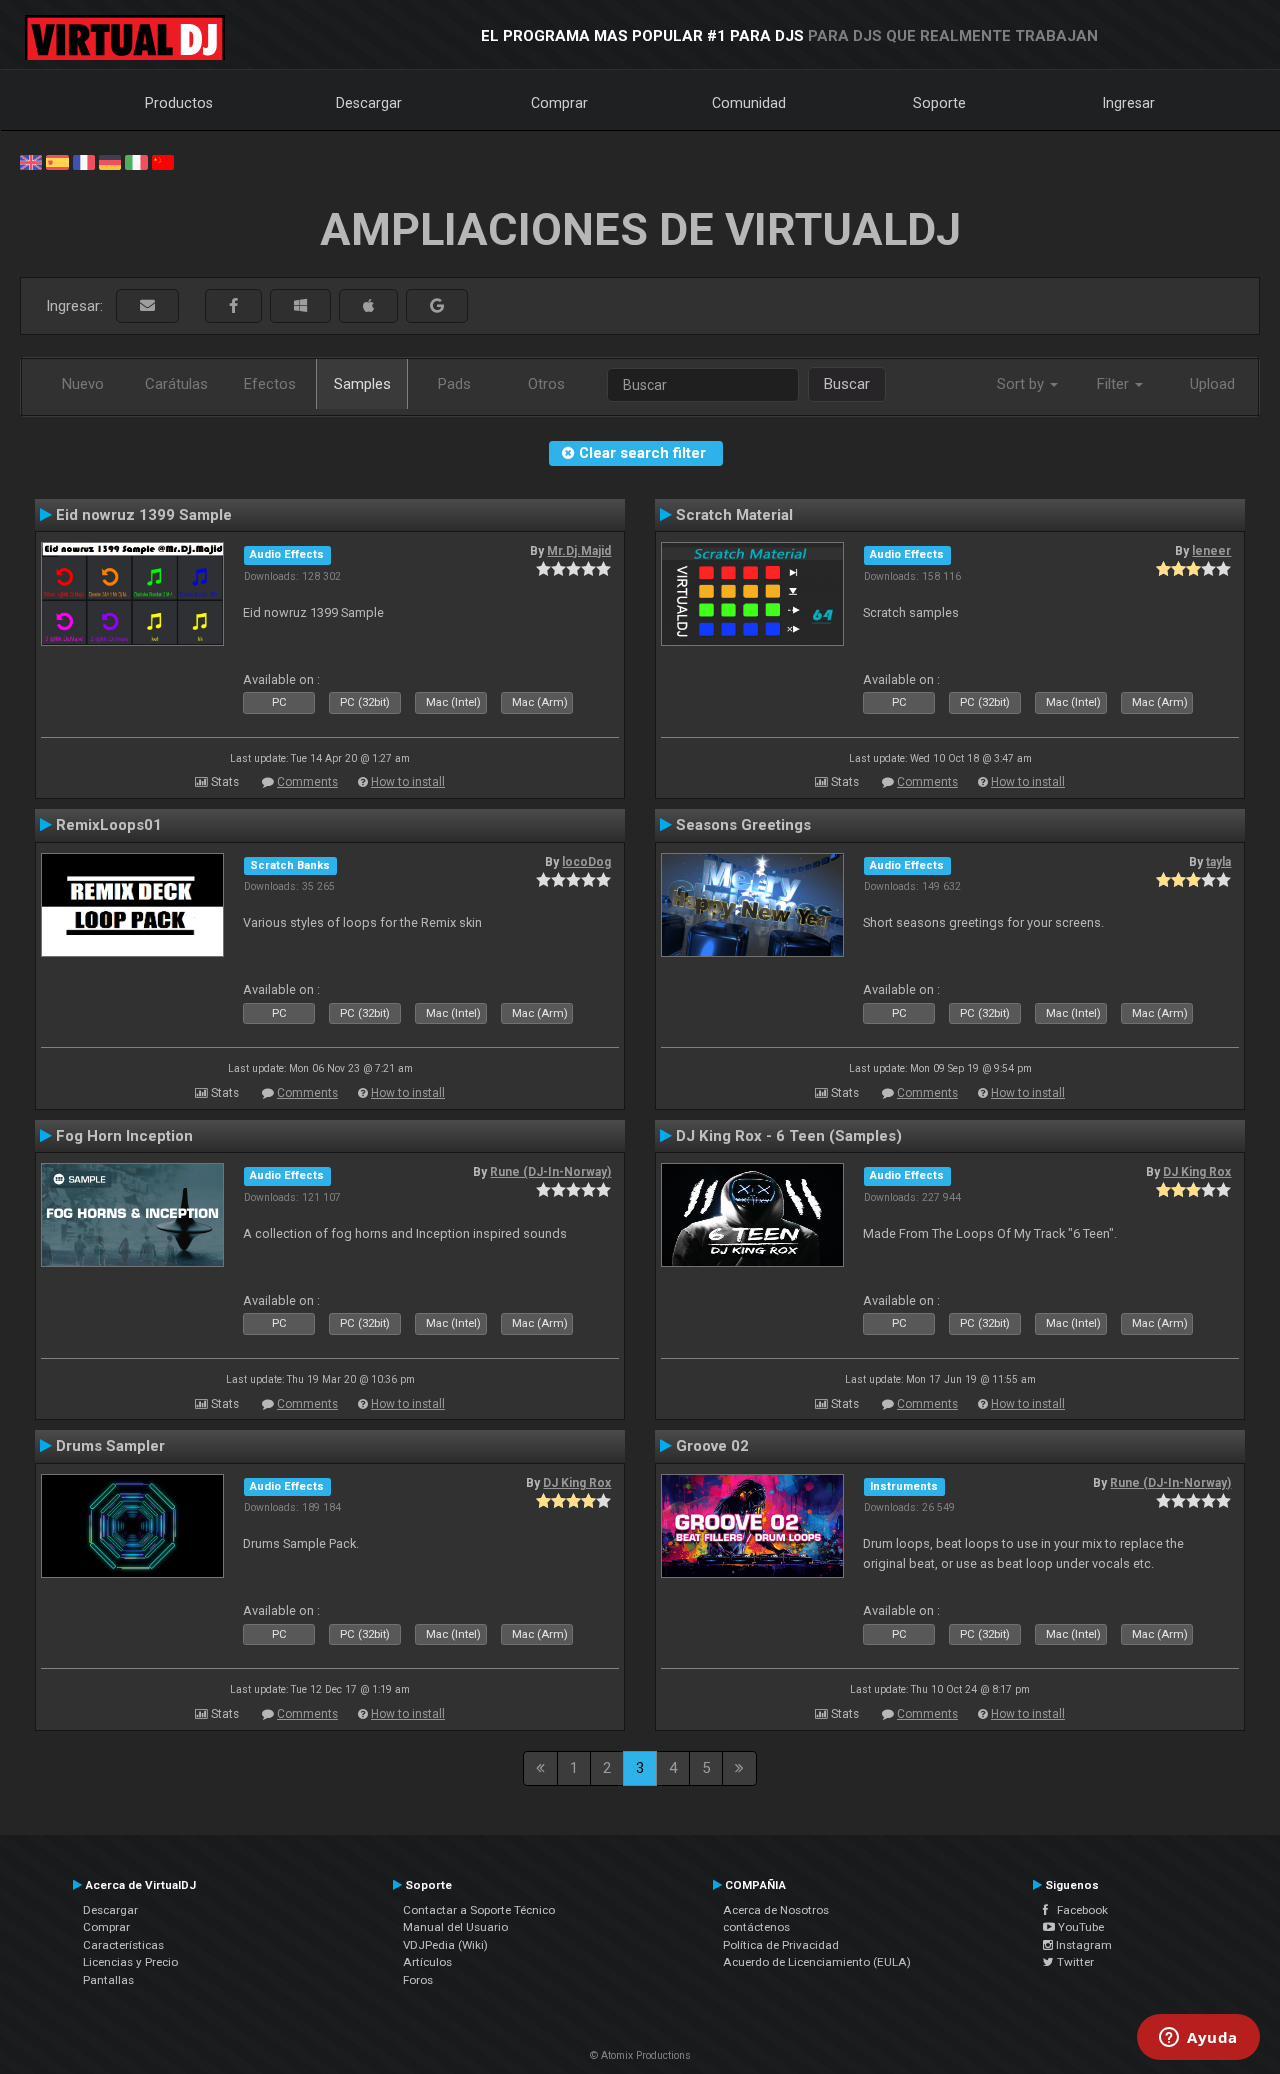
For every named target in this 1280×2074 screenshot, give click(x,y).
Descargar (369, 103)
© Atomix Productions (640, 2055)
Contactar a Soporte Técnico (479, 1910)
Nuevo (83, 384)
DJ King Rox (1197, 1172)
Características (123, 1945)
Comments (307, 782)
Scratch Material (734, 515)
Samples (362, 384)
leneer (1211, 551)
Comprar (559, 103)
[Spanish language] (57, 161)
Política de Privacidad (781, 1945)
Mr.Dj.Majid (579, 551)
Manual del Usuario (455, 1927)
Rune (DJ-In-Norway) (550, 1172)
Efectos (270, 384)
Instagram (1082, 1945)
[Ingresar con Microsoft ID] (300, 306)
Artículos (427, 1962)
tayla (1218, 862)
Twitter (1074, 1962)
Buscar (847, 384)
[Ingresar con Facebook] (233, 306)
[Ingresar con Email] (147, 306)
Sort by (1022, 384)
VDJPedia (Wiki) (445, 1945)
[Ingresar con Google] (437, 306)
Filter (1115, 384)
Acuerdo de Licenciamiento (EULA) (817, 1962)
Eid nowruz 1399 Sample (144, 515)
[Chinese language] (163, 161)
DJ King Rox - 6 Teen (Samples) (789, 1136)
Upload (1212, 384)
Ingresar (1129, 103)
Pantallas (108, 1980)
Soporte (939, 103)
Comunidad (749, 103)
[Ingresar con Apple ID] (368, 306)
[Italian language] (136, 161)
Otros (546, 384)
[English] (31, 161)
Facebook (1078, 1910)
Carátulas (176, 384)
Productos (179, 103)
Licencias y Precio (130, 1962)
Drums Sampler (110, 1446)
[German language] (110, 161)
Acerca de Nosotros (776, 1910)
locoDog (586, 862)
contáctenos (756, 1927)
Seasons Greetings (743, 825)
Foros (418, 1980)
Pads (454, 384)
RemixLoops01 (109, 825)
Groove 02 (712, 1446)
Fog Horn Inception (124, 1136)
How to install (408, 782)
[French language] (84, 161)
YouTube (1079, 1927)
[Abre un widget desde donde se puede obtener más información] (1198, 2039)
